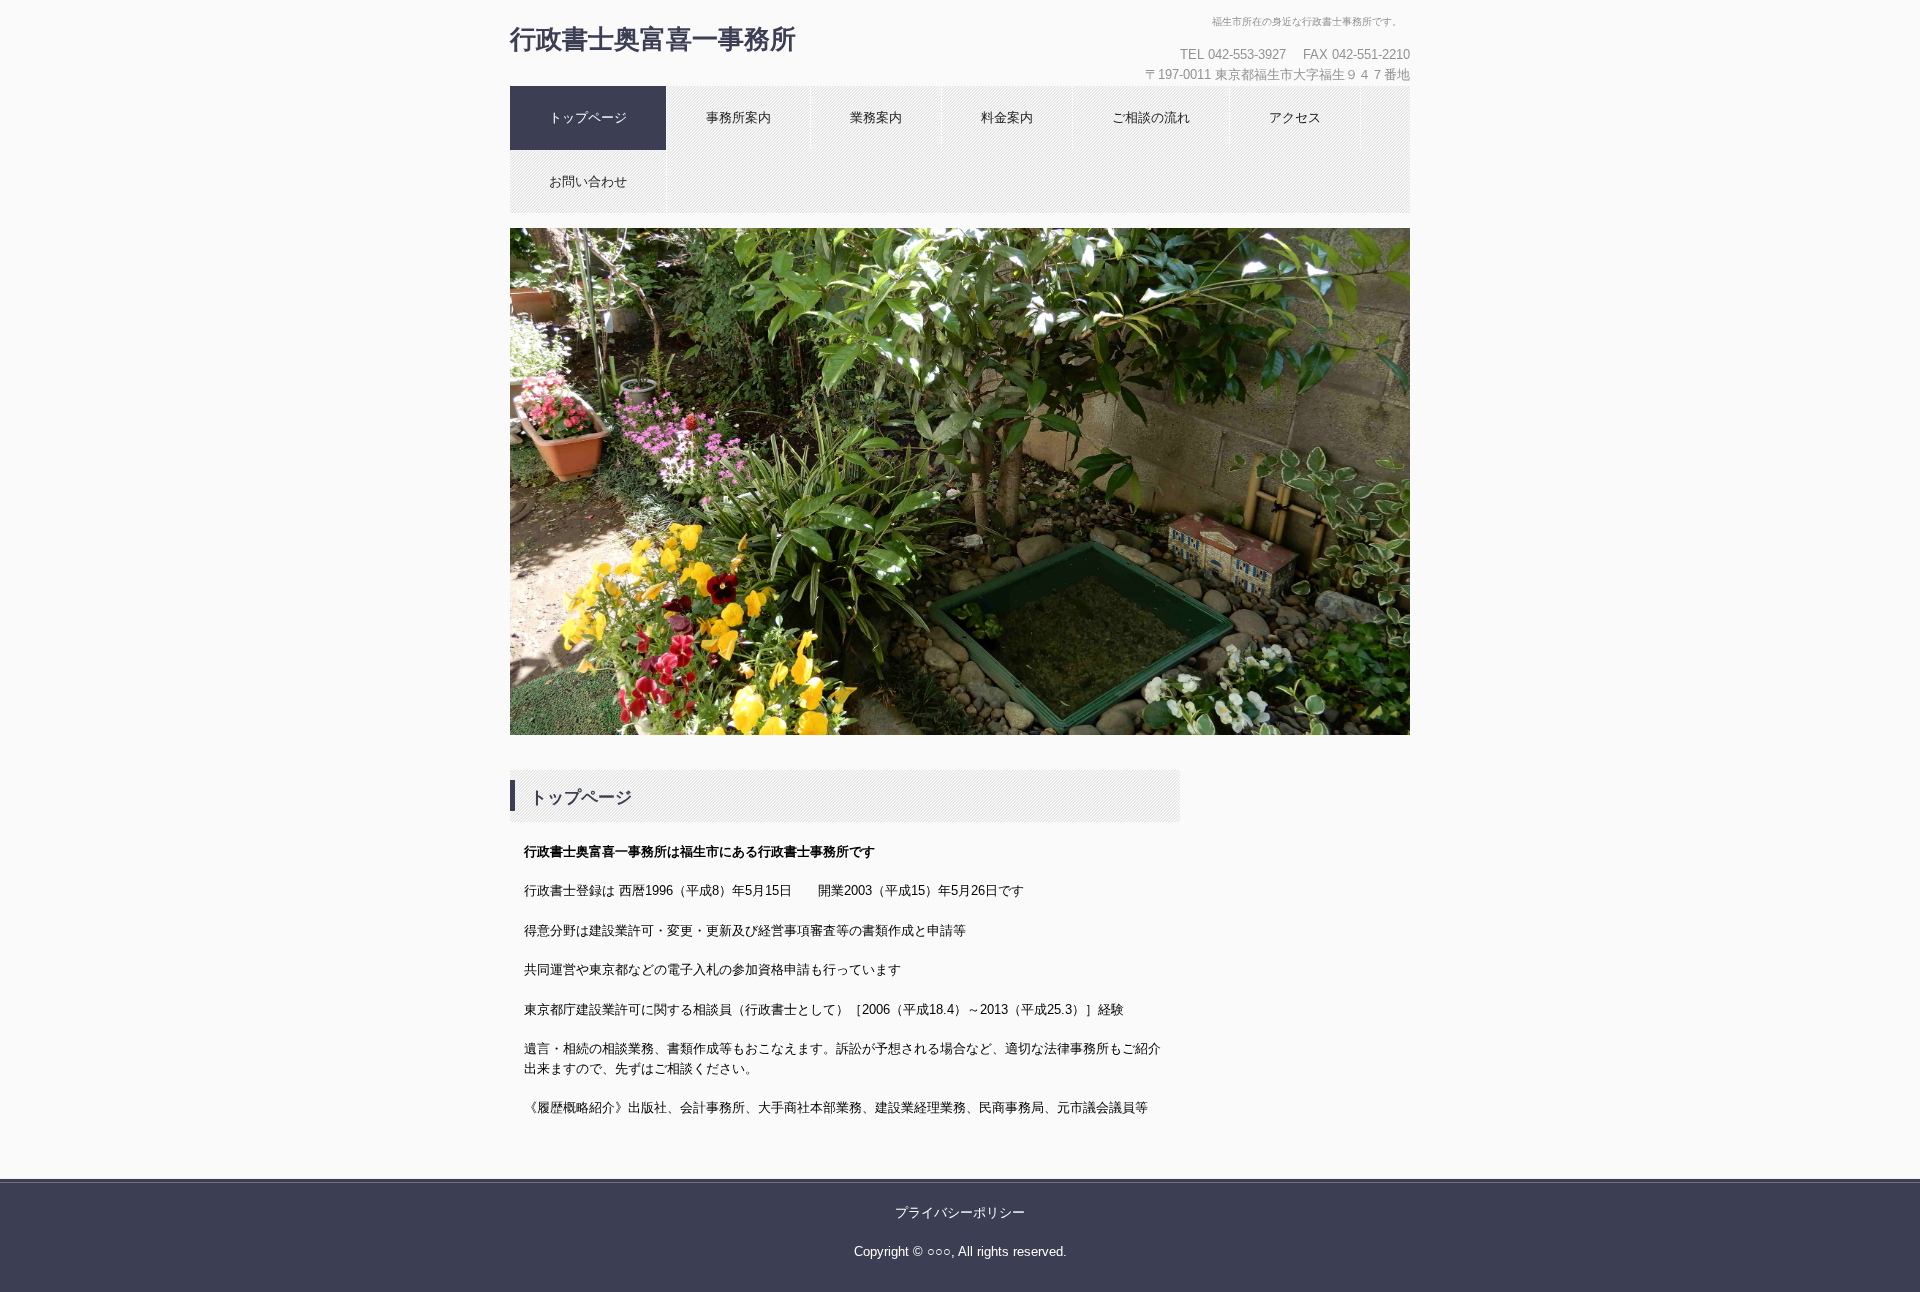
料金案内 (1007, 117)
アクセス (1295, 117)
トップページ (588, 117)
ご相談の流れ (1151, 117)
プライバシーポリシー (960, 1212)
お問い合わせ (588, 181)
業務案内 (876, 117)
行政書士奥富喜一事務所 (653, 39)
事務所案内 (738, 117)
